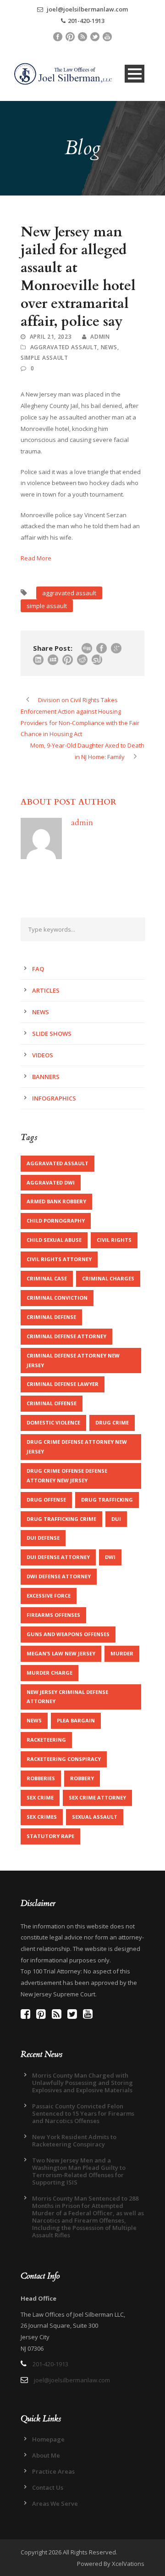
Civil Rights (114, 1240)
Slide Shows (52, 1034)
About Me (46, 2455)
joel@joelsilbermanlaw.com (87, 9)
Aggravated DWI (51, 1182)
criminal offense (52, 1403)
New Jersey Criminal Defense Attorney (67, 1697)
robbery (82, 1778)
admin (100, 337)
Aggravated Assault (64, 347)
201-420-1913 (86, 21)
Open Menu (135, 74)
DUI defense (43, 1538)
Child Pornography (56, 1221)
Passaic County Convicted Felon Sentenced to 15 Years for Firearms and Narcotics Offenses (83, 2113)
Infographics (54, 1098)
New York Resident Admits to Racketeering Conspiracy (74, 2140)
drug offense (46, 1500)
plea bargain (76, 1720)
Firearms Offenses (53, 1615)
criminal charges (108, 1278)
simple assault (47, 606)
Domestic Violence (53, 1422)
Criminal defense (51, 1317)
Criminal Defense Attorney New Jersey (73, 1360)
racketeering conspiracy (64, 1759)
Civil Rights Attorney (59, 1259)
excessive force (49, 1595)
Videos (43, 1055)
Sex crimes (42, 1817)
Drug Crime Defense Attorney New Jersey (77, 1447)
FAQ (38, 969)
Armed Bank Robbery (56, 1201)
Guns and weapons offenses (68, 1634)
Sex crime (40, 1797)
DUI (116, 1519)
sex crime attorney (97, 1797)
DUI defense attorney (58, 1557)
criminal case (47, 1278)
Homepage (48, 2439)
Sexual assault (95, 1817)
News (109, 347)
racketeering (46, 1740)
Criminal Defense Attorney (66, 1336)
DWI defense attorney (59, 1576)
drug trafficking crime (61, 1519)
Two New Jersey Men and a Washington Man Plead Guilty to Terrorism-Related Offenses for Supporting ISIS (79, 2171)
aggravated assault (69, 593)
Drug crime (112, 1422)
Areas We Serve (55, 2503)
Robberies (41, 1778)
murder (122, 1653)
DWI (110, 1557)
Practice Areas (53, 2471)
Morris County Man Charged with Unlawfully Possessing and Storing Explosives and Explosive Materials (82, 2083)
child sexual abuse (54, 1240)
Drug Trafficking (107, 1500)
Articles (46, 990)
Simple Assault (44, 358)
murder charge (49, 1673)
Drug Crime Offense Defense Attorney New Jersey (67, 1475)
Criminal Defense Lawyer (63, 1384)
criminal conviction (57, 1298)
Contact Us (48, 2487)
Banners (46, 1077)
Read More (36, 558)
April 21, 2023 (51, 337)
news (34, 1720)
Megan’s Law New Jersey (61, 1653)
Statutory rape (50, 1836)
